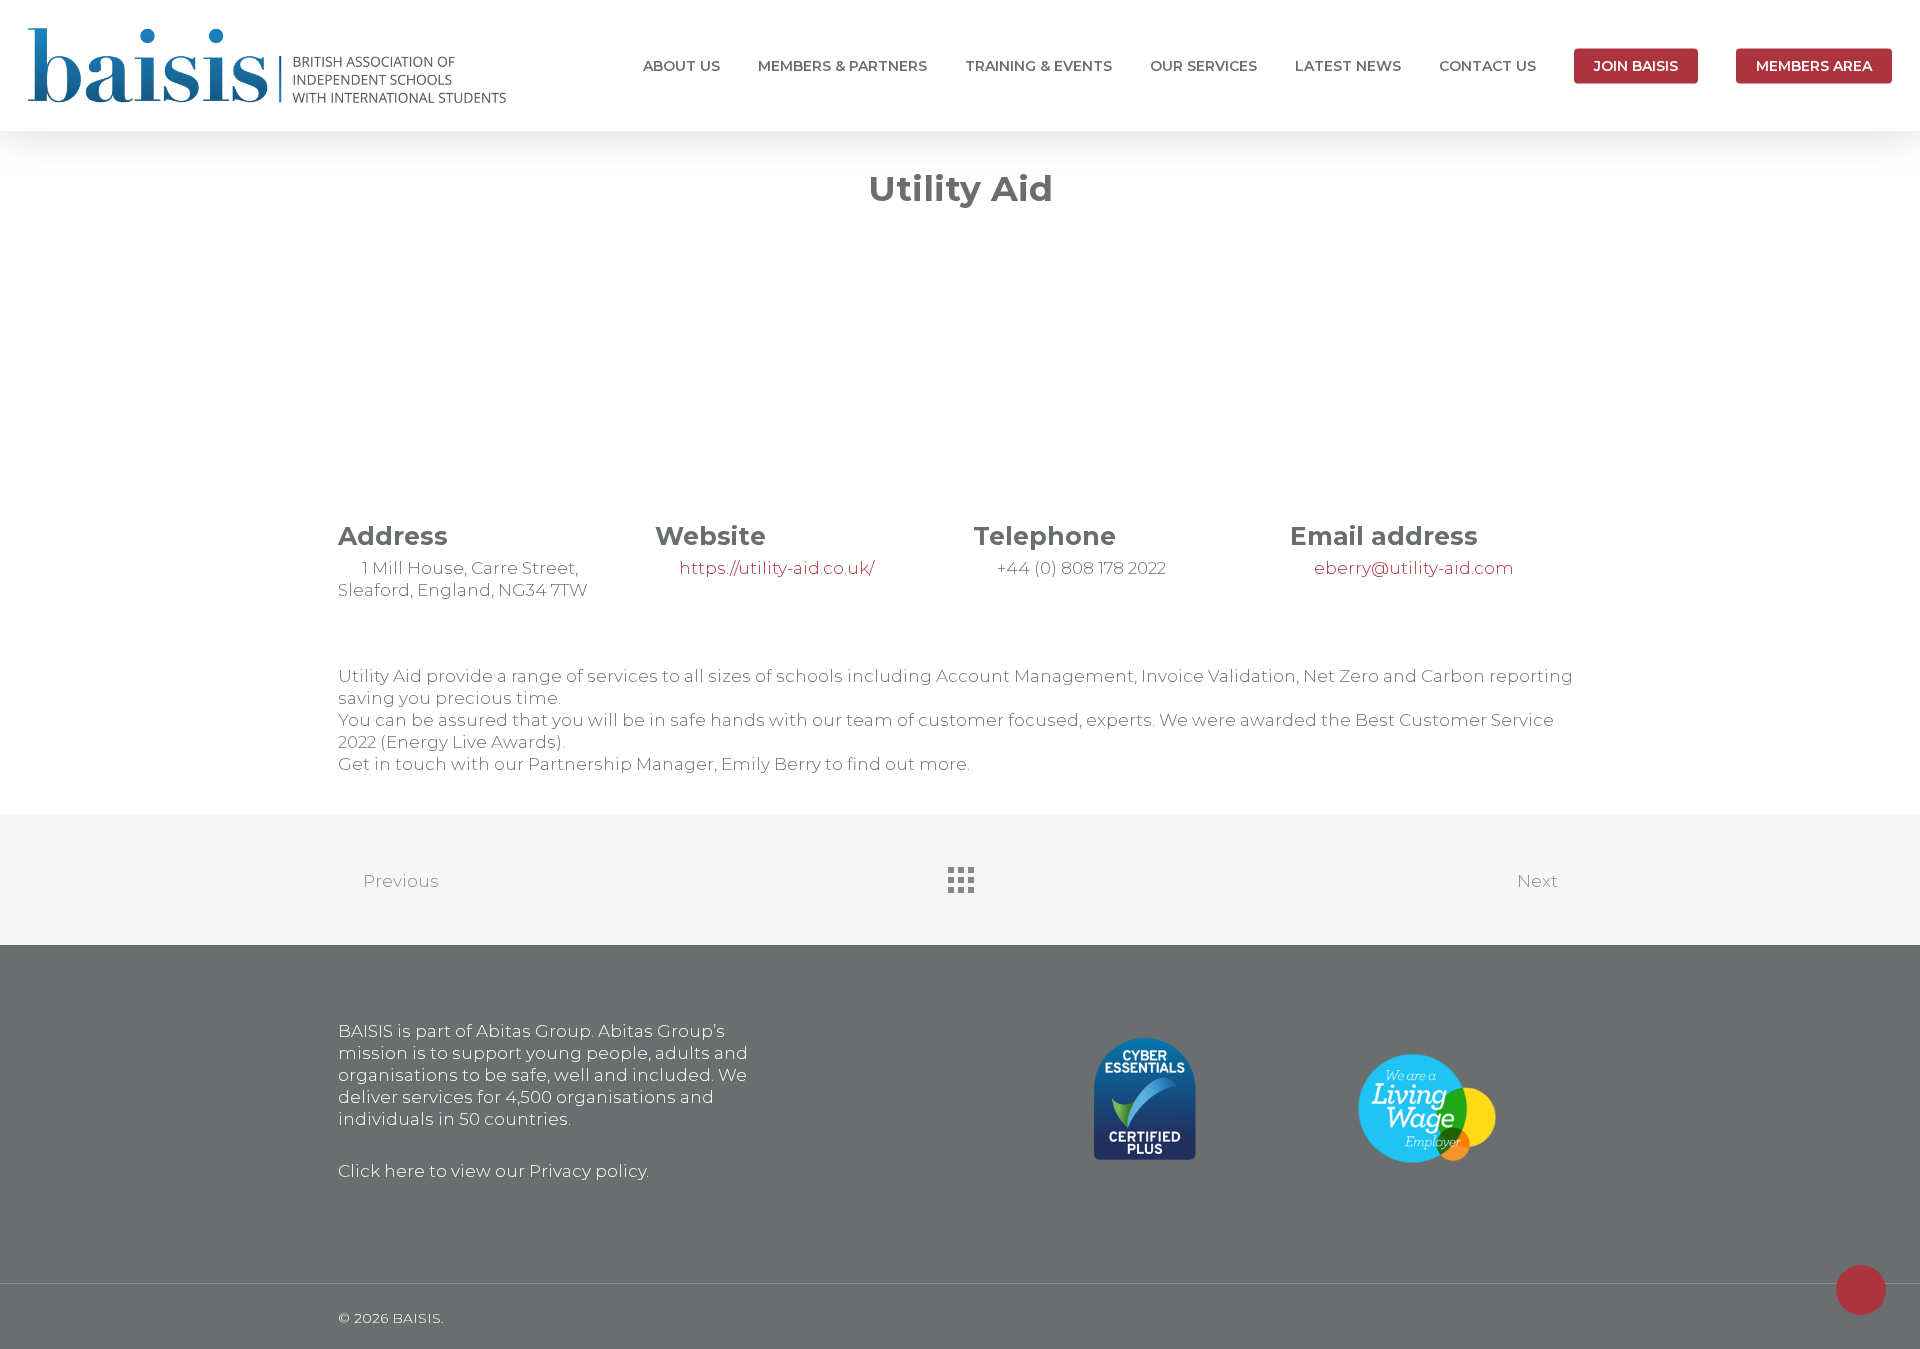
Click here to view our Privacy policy (492, 1171)
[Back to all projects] (960, 875)
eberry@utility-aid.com (1414, 568)
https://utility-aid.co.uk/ (778, 568)
